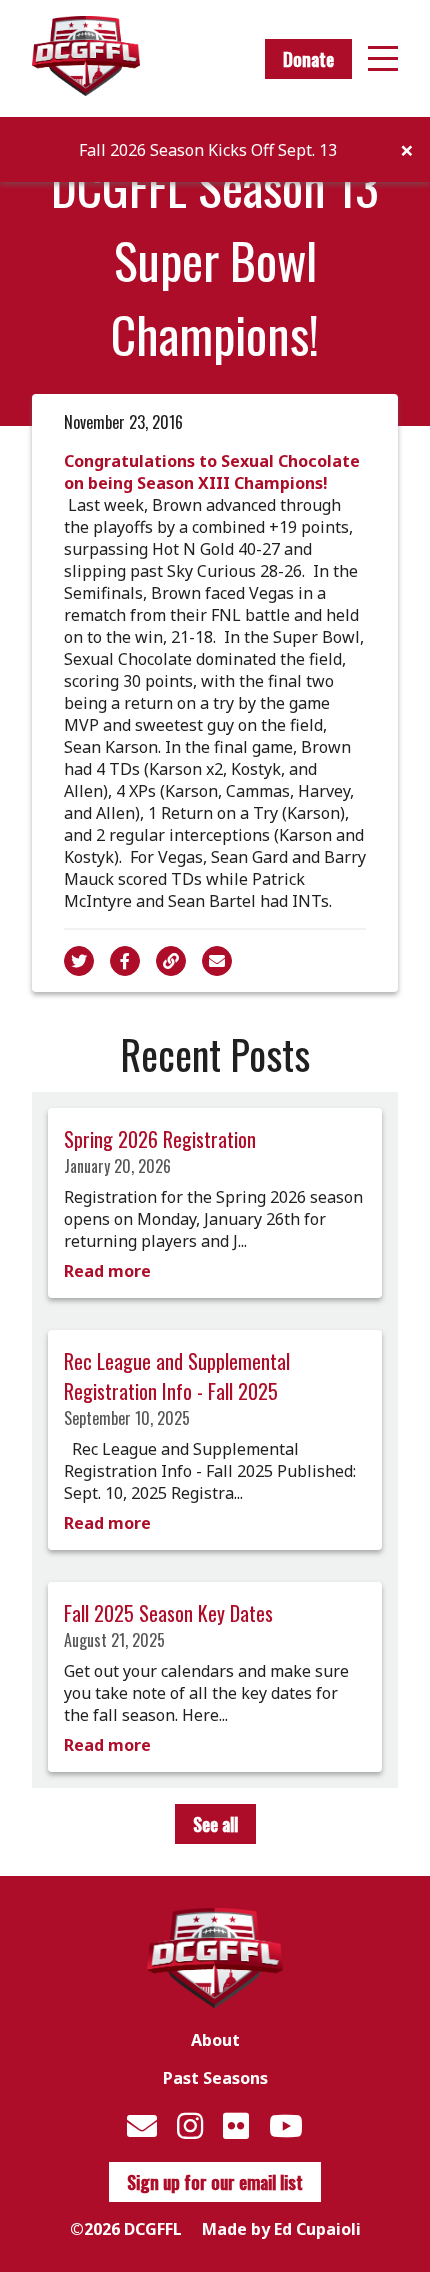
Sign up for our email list (215, 2182)
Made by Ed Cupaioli (281, 2229)
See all (215, 1824)
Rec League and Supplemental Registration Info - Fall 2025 (177, 1376)
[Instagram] (190, 2125)
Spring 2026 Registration (160, 1139)
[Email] (142, 2125)
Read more (107, 1271)
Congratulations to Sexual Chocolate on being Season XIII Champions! (212, 472)
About (215, 2040)
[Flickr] (236, 2125)
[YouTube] (286, 2125)
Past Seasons (215, 2078)
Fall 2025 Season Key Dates (168, 1613)
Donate (308, 59)
